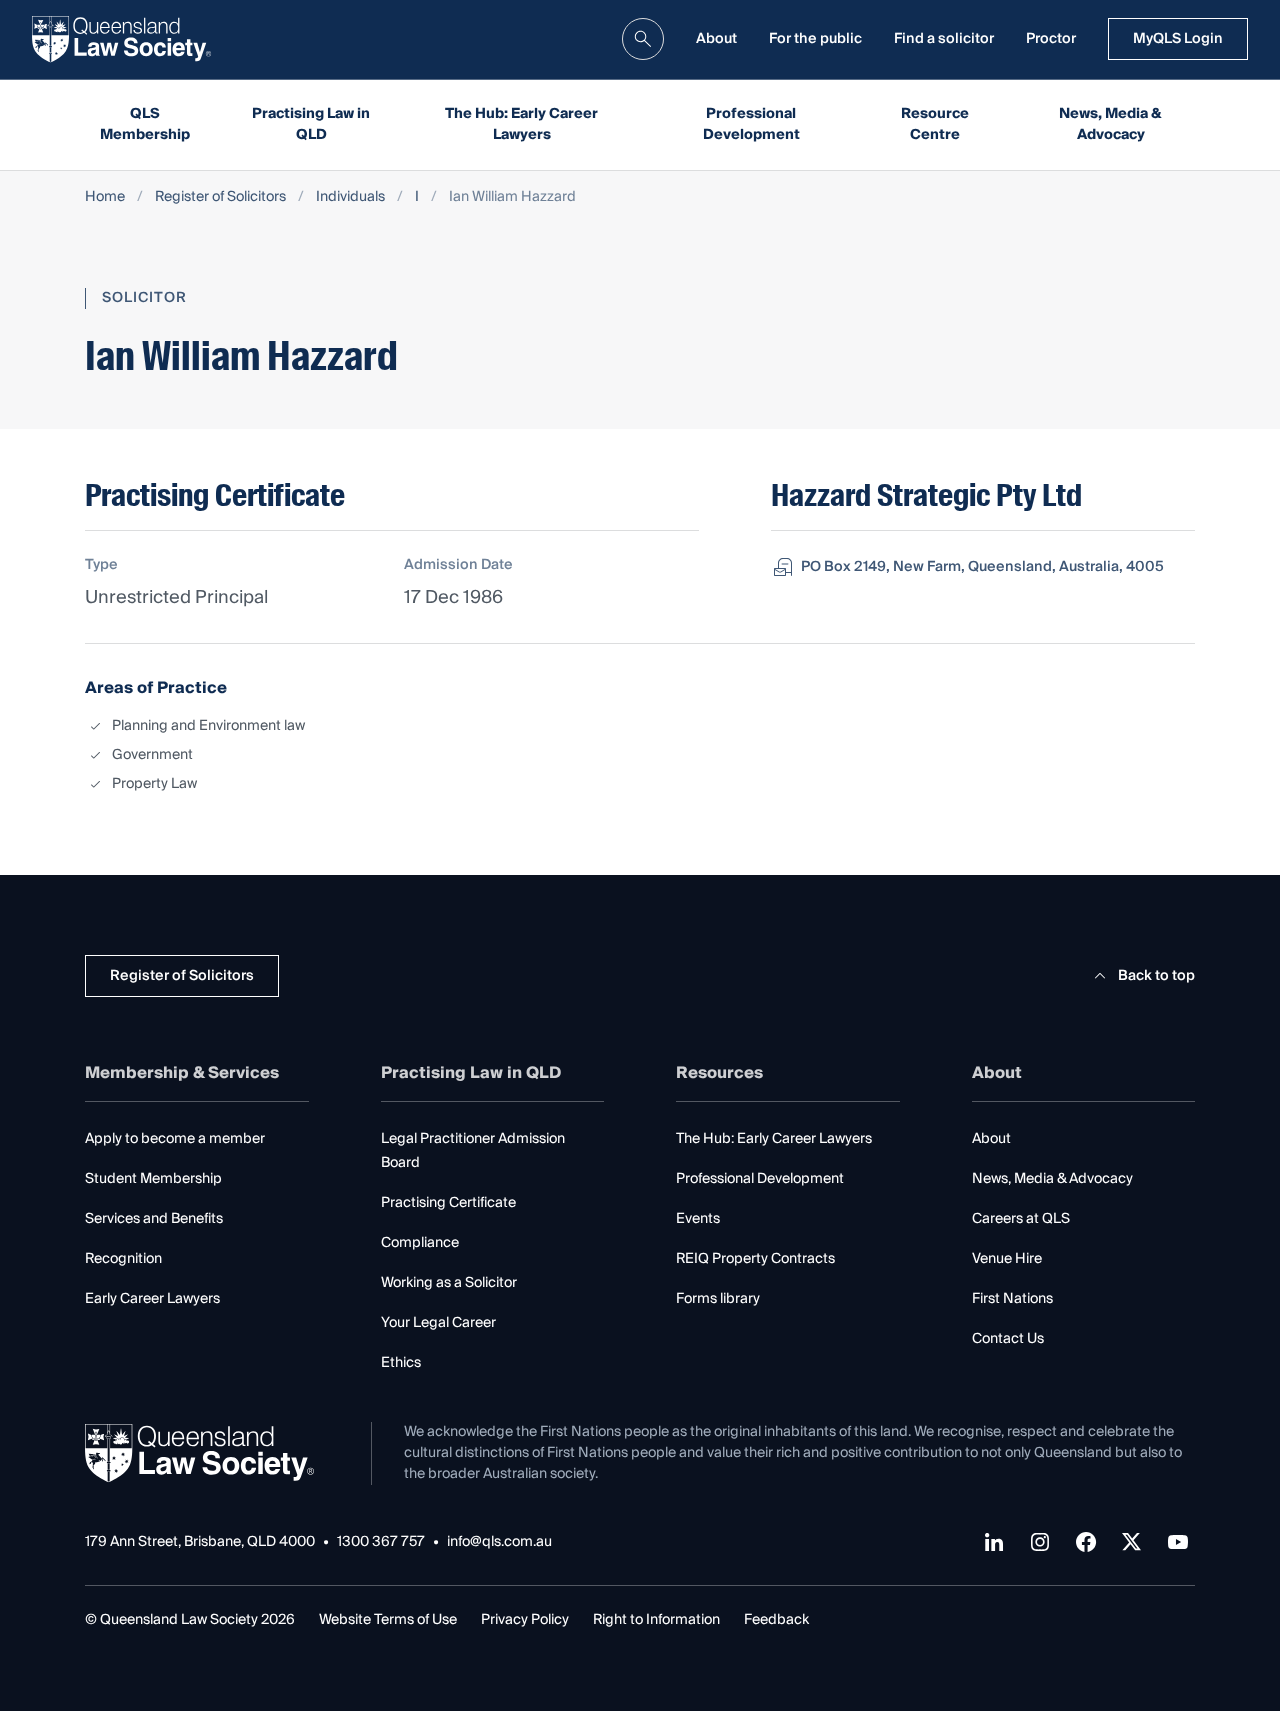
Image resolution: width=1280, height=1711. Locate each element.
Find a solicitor (944, 39)
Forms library (718, 1299)
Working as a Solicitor (449, 1283)
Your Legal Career (438, 1323)
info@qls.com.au (499, 1542)
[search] (643, 39)
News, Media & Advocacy (1110, 124)
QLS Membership (145, 124)
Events (698, 1219)
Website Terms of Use (388, 1620)
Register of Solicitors (220, 197)
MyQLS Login (1178, 39)
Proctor (1051, 39)
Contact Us (1008, 1339)
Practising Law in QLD (311, 124)
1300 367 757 (381, 1542)
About (716, 39)
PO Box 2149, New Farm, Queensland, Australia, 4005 (982, 567)
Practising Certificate (448, 1203)
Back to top (1156, 976)
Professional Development (751, 124)
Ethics (401, 1363)
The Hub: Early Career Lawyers (521, 124)
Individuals (350, 197)
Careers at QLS (1021, 1219)
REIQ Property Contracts (755, 1259)
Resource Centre (935, 124)
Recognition (123, 1259)
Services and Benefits (154, 1219)
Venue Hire (1007, 1259)
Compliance (420, 1243)
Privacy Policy (525, 1620)
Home (105, 197)
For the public (815, 39)
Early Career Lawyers (152, 1299)
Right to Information (656, 1620)
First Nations (1012, 1299)
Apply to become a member (175, 1139)
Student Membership (153, 1179)
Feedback (776, 1620)
